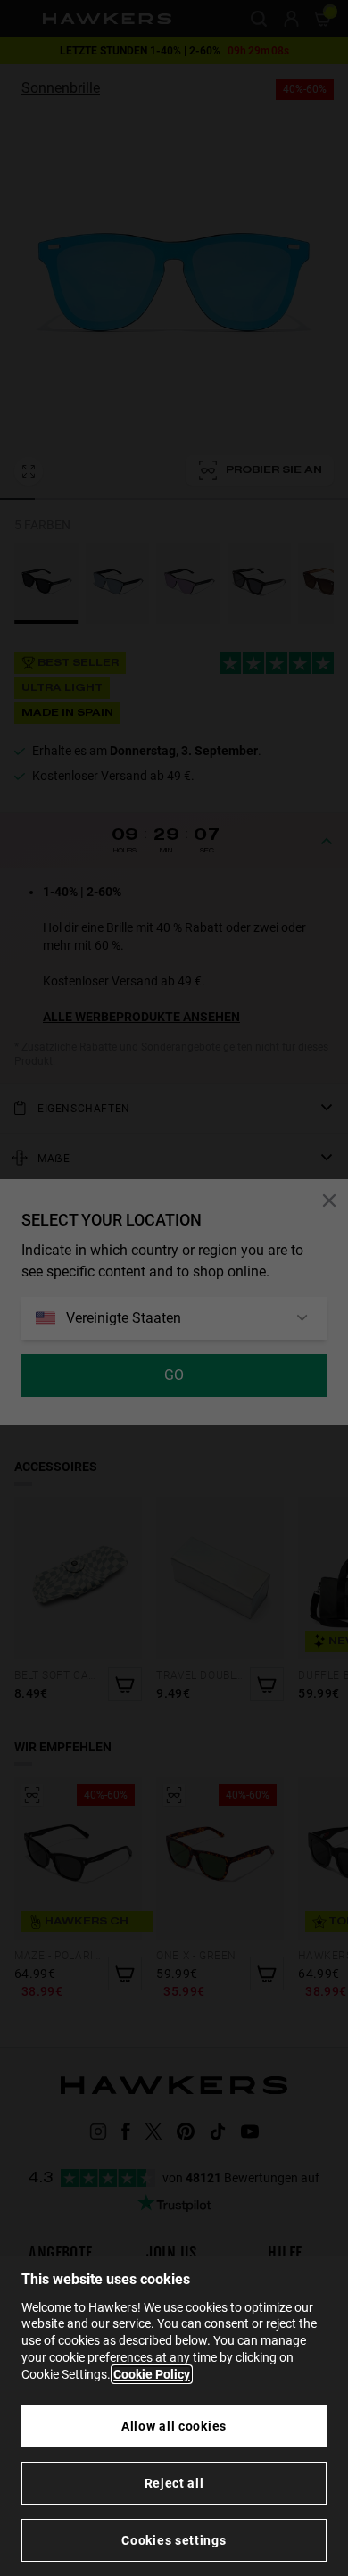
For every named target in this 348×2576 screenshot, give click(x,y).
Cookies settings (174, 2540)
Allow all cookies (174, 2426)
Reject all (174, 2483)
